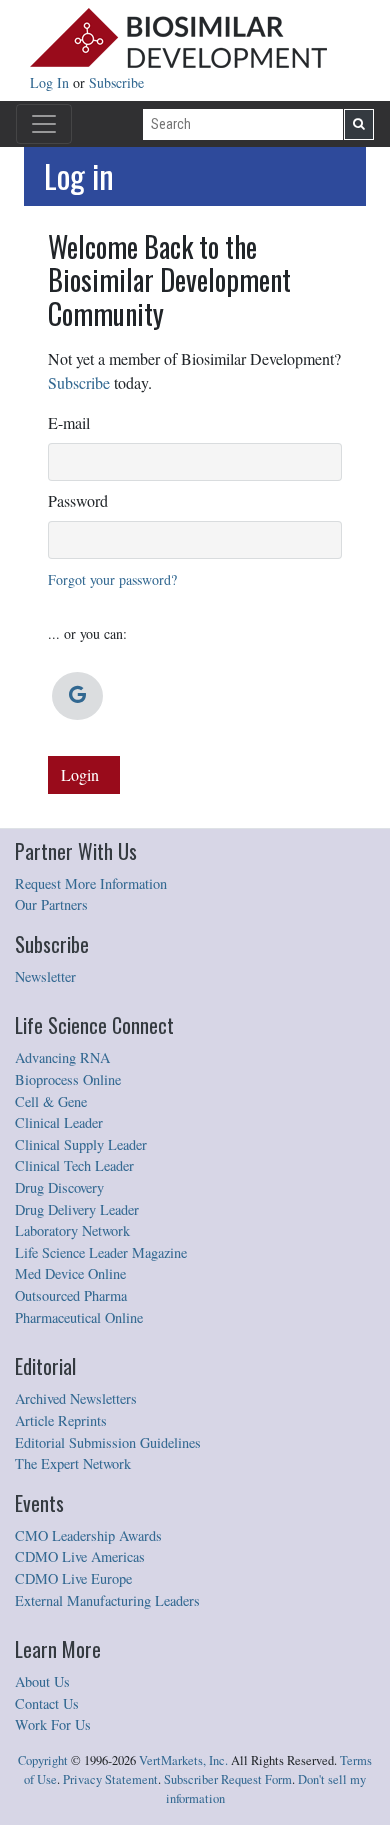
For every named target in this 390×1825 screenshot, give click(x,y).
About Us (42, 1681)
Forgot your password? (112, 579)
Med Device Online (70, 1273)
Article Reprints (61, 1420)
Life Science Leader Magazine (101, 1252)
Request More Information (91, 883)
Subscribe (116, 82)
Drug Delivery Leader (77, 1209)
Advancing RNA (62, 1057)
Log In (51, 82)
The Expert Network (73, 1463)
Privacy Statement (110, 1779)
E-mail (69, 422)
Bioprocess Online (68, 1079)
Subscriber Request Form (228, 1779)
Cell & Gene (51, 1101)
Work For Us (53, 1724)
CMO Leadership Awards (88, 1535)
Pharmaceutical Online (79, 1317)
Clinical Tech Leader (74, 1165)
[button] (77, 696)
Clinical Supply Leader (81, 1144)
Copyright (43, 1760)
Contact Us (47, 1703)
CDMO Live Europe (73, 1578)
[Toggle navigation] (44, 124)
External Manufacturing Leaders (107, 1600)
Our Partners (51, 904)
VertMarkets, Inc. (183, 1760)
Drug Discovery (59, 1187)
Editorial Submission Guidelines (108, 1442)
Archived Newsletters (76, 1398)
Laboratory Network (72, 1230)
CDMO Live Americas (80, 1556)
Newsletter (45, 976)
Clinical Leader (59, 1122)
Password (78, 500)
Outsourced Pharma (71, 1295)
